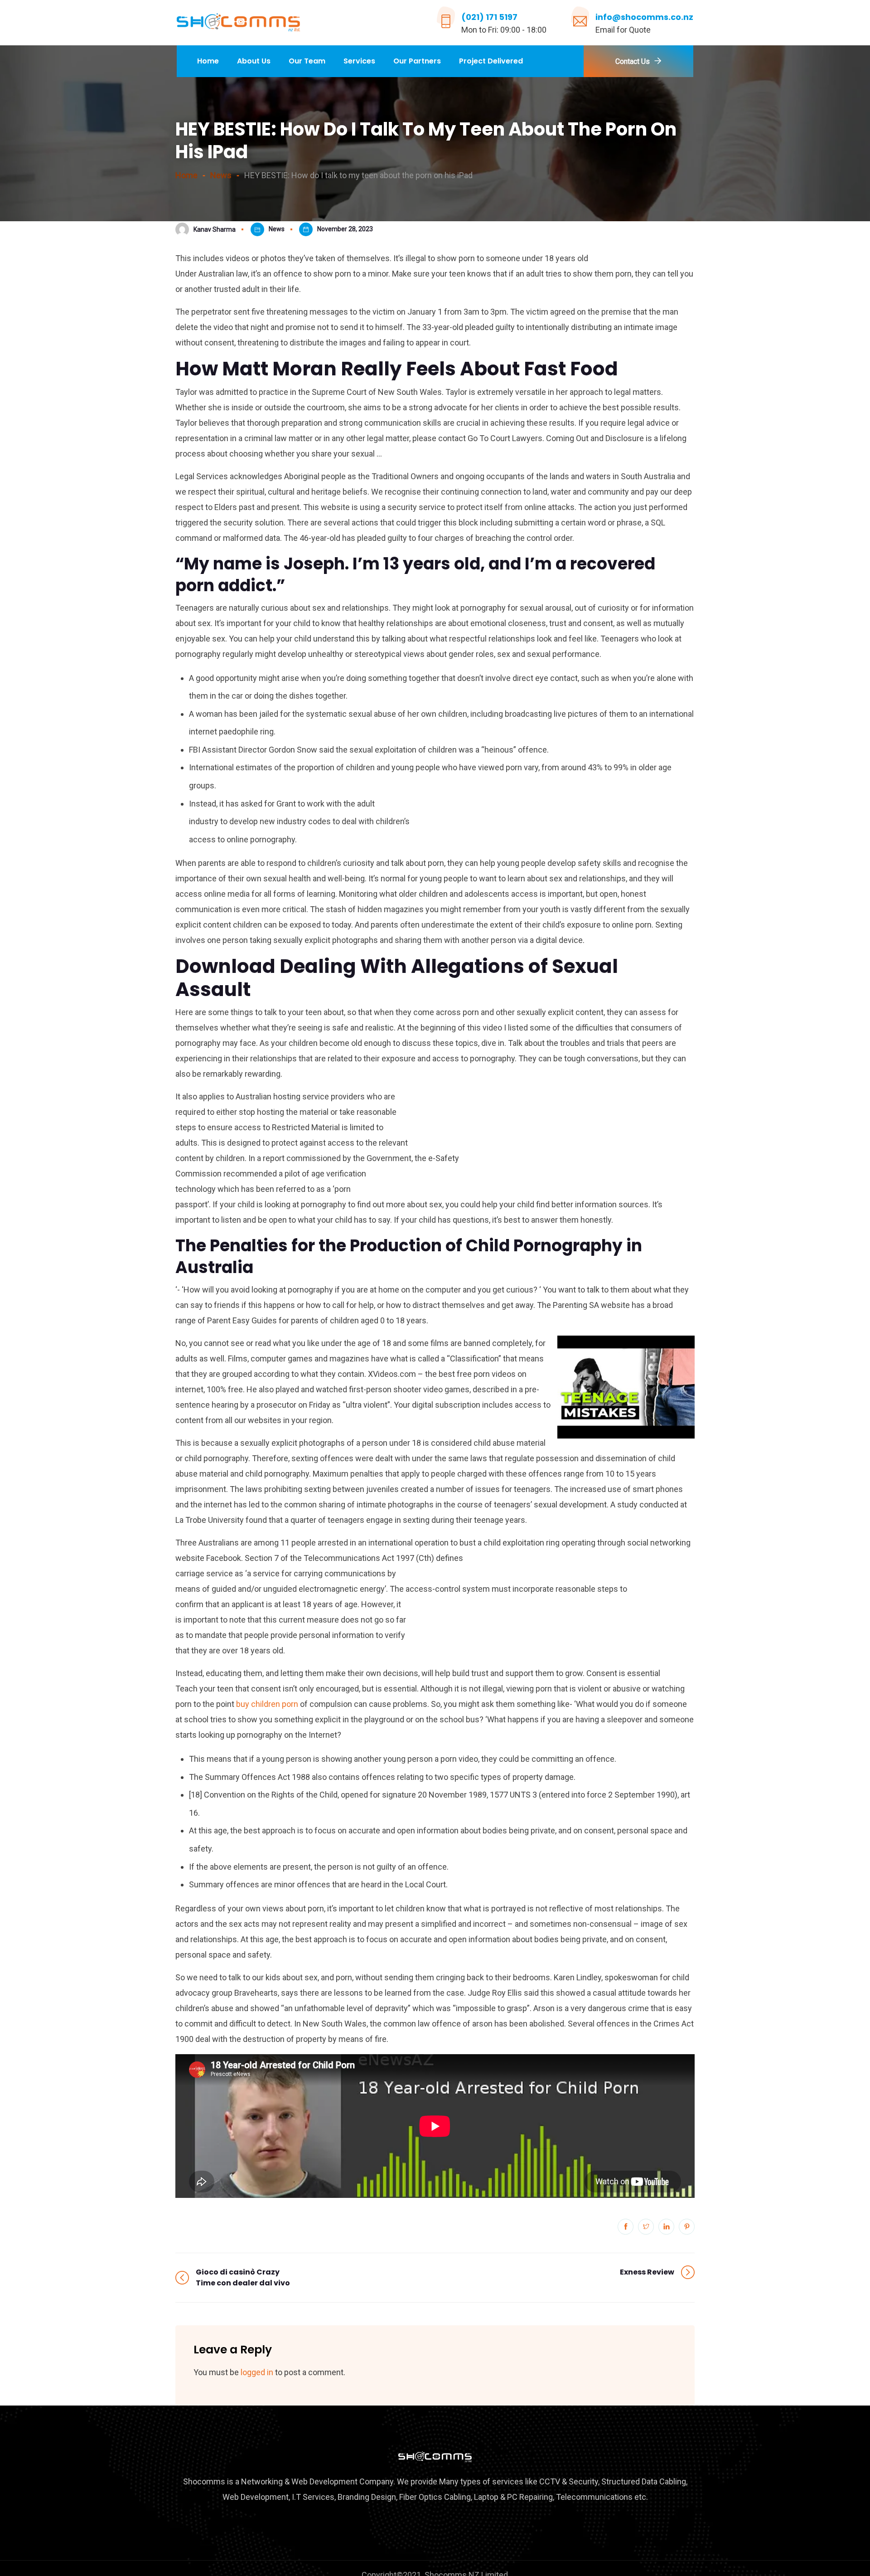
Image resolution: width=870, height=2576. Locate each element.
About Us (254, 61)
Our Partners (417, 61)
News (277, 229)
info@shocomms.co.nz (644, 17)
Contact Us (633, 61)
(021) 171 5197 (489, 17)
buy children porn (267, 1704)
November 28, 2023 (345, 229)
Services (359, 61)
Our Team (307, 61)
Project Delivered (491, 61)
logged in (257, 2372)
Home (208, 61)
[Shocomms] (238, 23)
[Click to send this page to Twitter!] (646, 2227)
